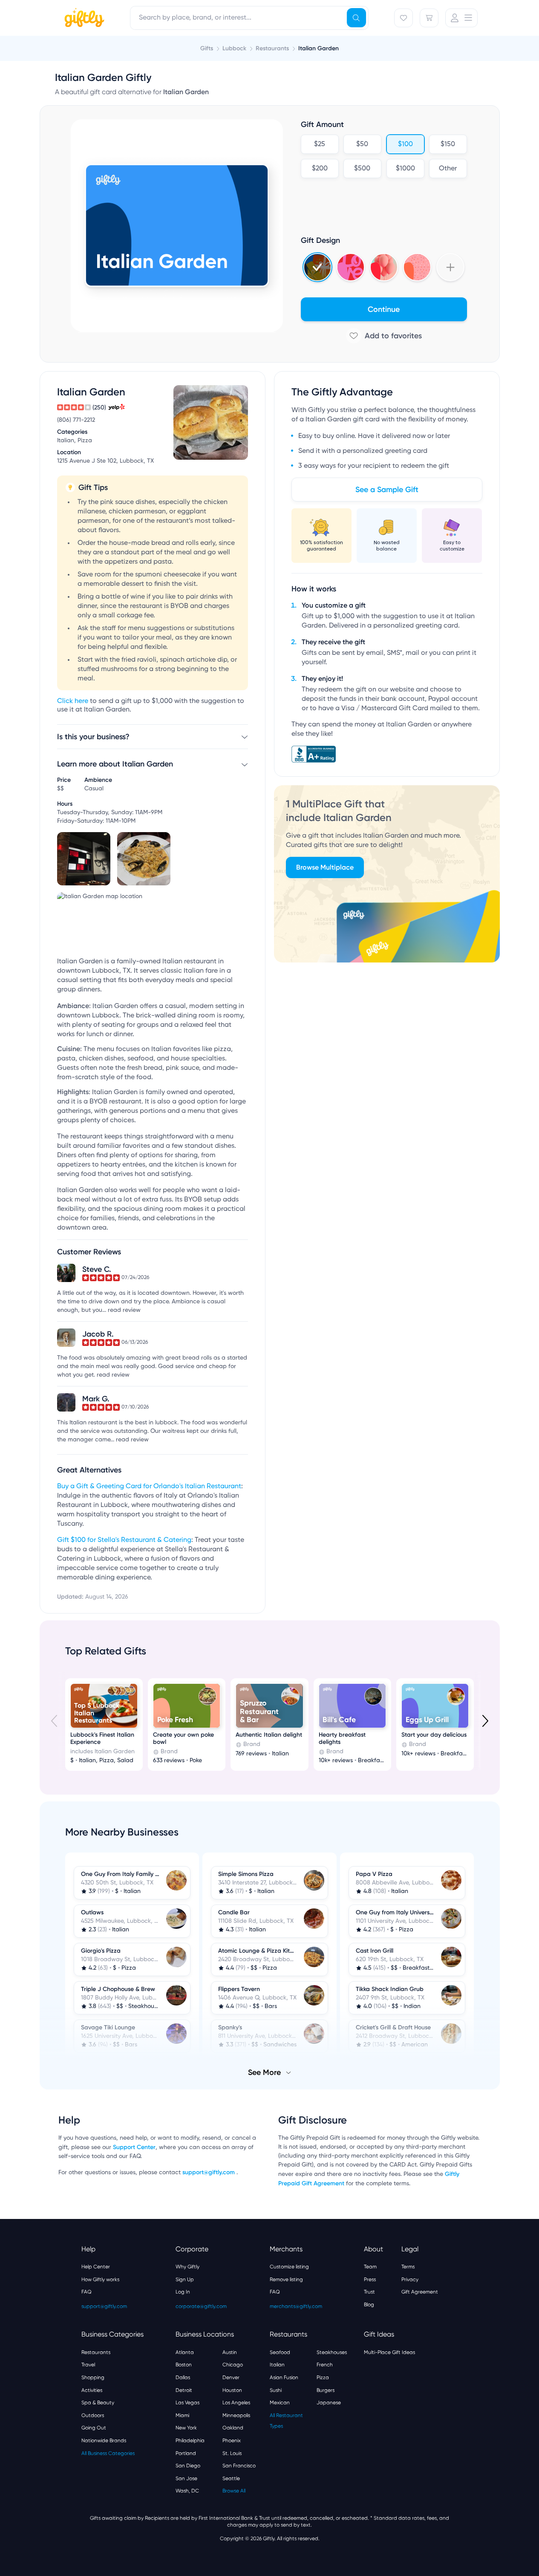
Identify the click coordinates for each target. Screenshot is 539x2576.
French (325, 2365)
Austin (230, 2352)
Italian (277, 2365)
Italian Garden (318, 48)
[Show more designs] (450, 267)
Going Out (94, 2428)
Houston (232, 2390)
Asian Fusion (284, 2377)
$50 (362, 144)
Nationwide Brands (104, 2441)
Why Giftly (187, 2267)
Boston (184, 2365)
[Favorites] (404, 18)
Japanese (329, 2403)
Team (370, 2267)
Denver (231, 2377)
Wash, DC (187, 2491)
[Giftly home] (83, 19)
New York (186, 2428)
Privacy (410, 2279)
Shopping (93, 2377)
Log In (183, 2292)
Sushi (276, 2390)
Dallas (183, 2377)
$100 (405, 144)
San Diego (188, 2466)
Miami (182, 2415)
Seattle (231, 2478)
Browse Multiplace (325, 867)
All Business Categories (108, 2453)
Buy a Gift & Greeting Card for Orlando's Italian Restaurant (149, 1487)
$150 (448, 144)
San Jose (186, 2478)
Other (448, 169)
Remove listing (286, 2279)
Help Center (96, 2267)
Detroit (184, 2390)
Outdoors (93, 2415)
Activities (92, 2390)
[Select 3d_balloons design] (384, 267)
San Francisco (239, 2466)
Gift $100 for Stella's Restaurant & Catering (124, 1540)
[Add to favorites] (384, 336)
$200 (319, 169)
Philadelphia (190, 2441)
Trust (369, 2292)
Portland (186, 2453)
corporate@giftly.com (201, 2306)
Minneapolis (236, 2415)
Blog (369, 2305)
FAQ (86, 2292)
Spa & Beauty (98, 2403)
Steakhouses (332, 2352)
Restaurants (96, 2352)
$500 (362, 169)
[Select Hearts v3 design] (417, 267)
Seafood (280, 2352)
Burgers (326, 2390)
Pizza (323, 2377)
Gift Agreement (420, 2292)
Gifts (207, 48)
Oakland (233, 2428)
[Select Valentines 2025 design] (351, 267)
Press (370, 2279)
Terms (408, 2267)
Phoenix (232, 2441)
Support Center (134, 2147)
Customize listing (289, 2267)
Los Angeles (236, 2403)
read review (124, 1310)
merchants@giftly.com (296, 2306)
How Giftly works (100, 2279)
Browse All (234, 2491)
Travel (88, 2365)
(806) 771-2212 (76, 420)
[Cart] (429, 18)
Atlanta (185, 2352)
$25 (320, 144)
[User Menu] (461, 18)
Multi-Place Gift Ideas (389, 2352)
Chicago (233, 2365)
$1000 (405, 169)
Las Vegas (187, 2403)
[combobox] (249, 18)
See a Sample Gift (387, 490)
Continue (384, 309)
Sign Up (185, 2279)
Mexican (280, 2403)
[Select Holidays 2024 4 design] (317, 267)
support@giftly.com (209, 2172)
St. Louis (232, 2453)
